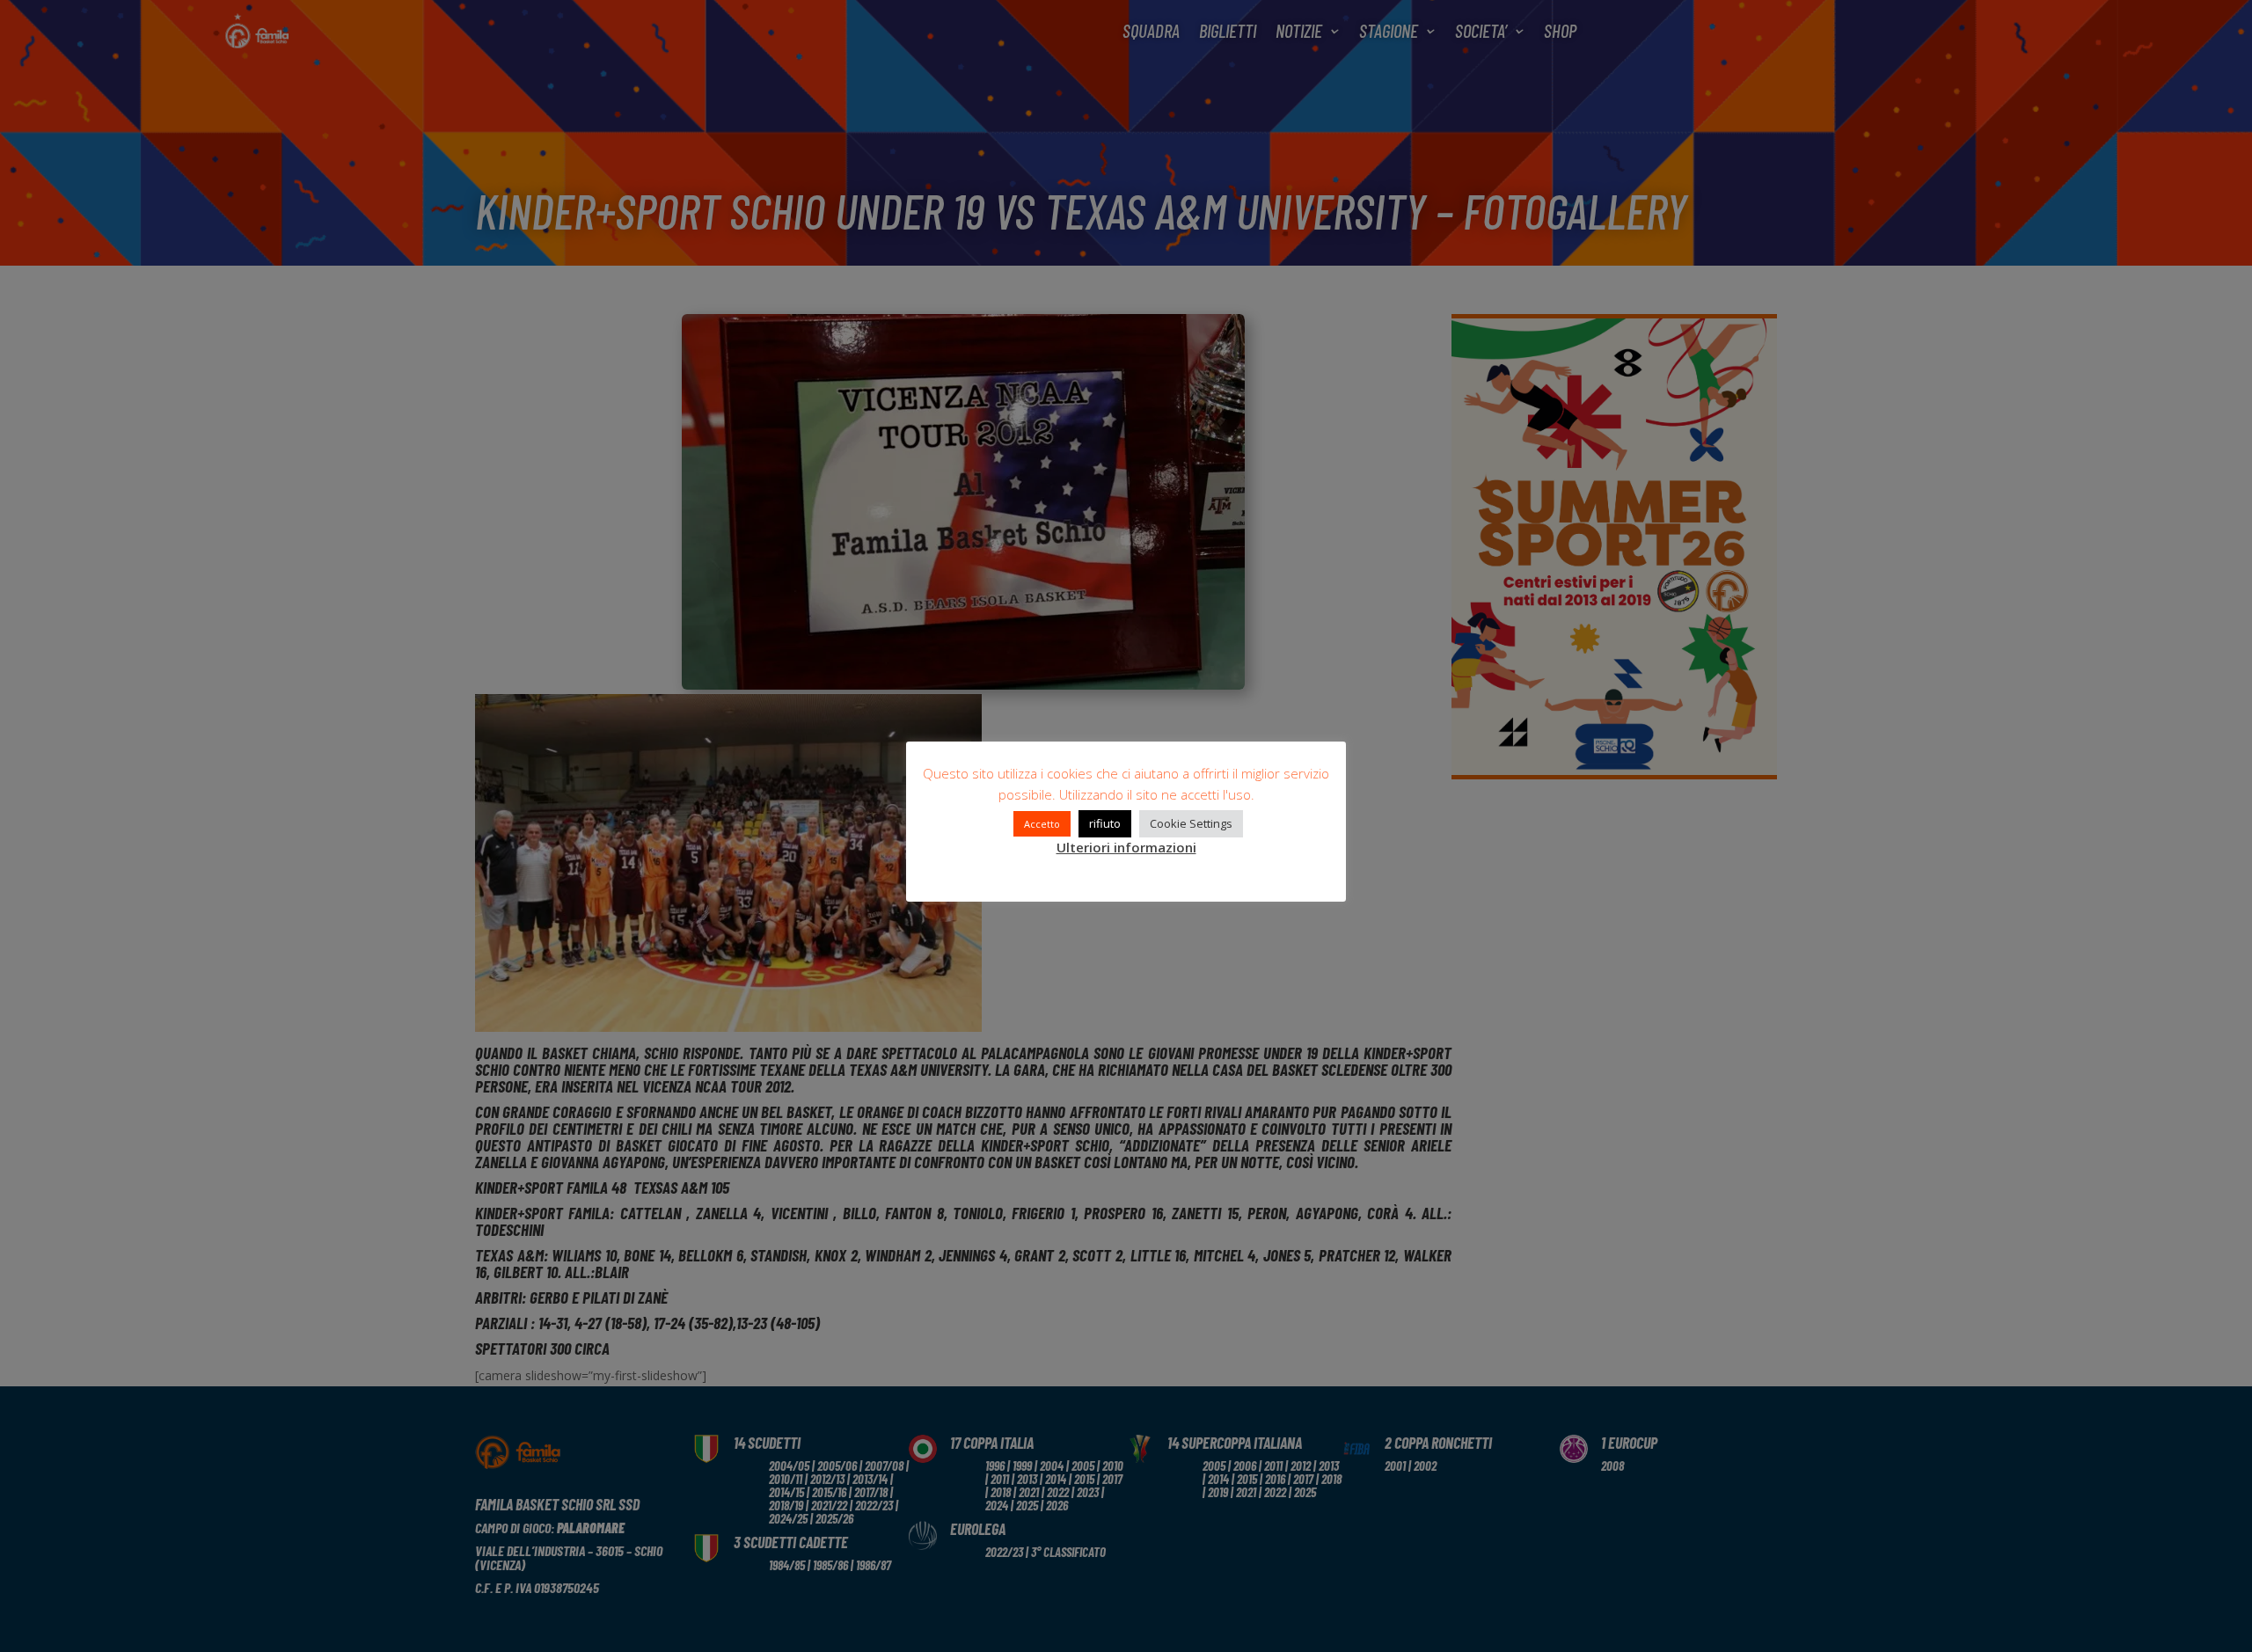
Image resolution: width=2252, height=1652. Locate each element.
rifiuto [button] (1105, 823)
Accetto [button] (1042, 824)
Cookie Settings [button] (1191, 823)
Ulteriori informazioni (1126, 847)
